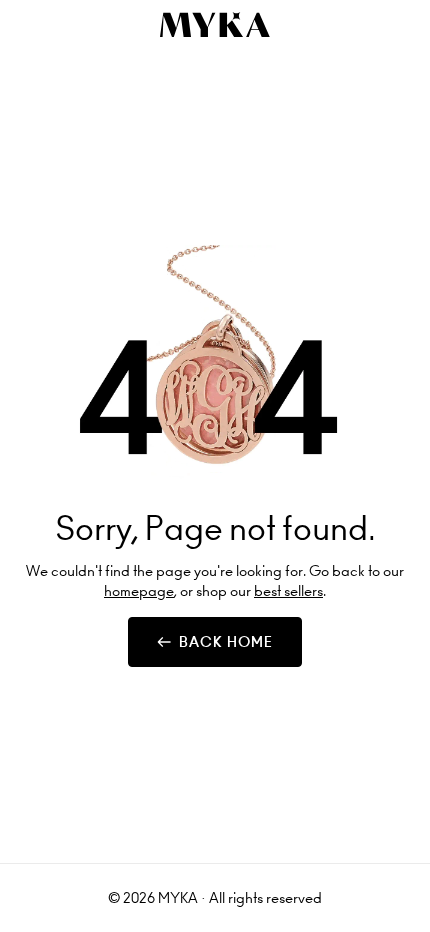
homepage (139, 591)
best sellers (288, 591)
